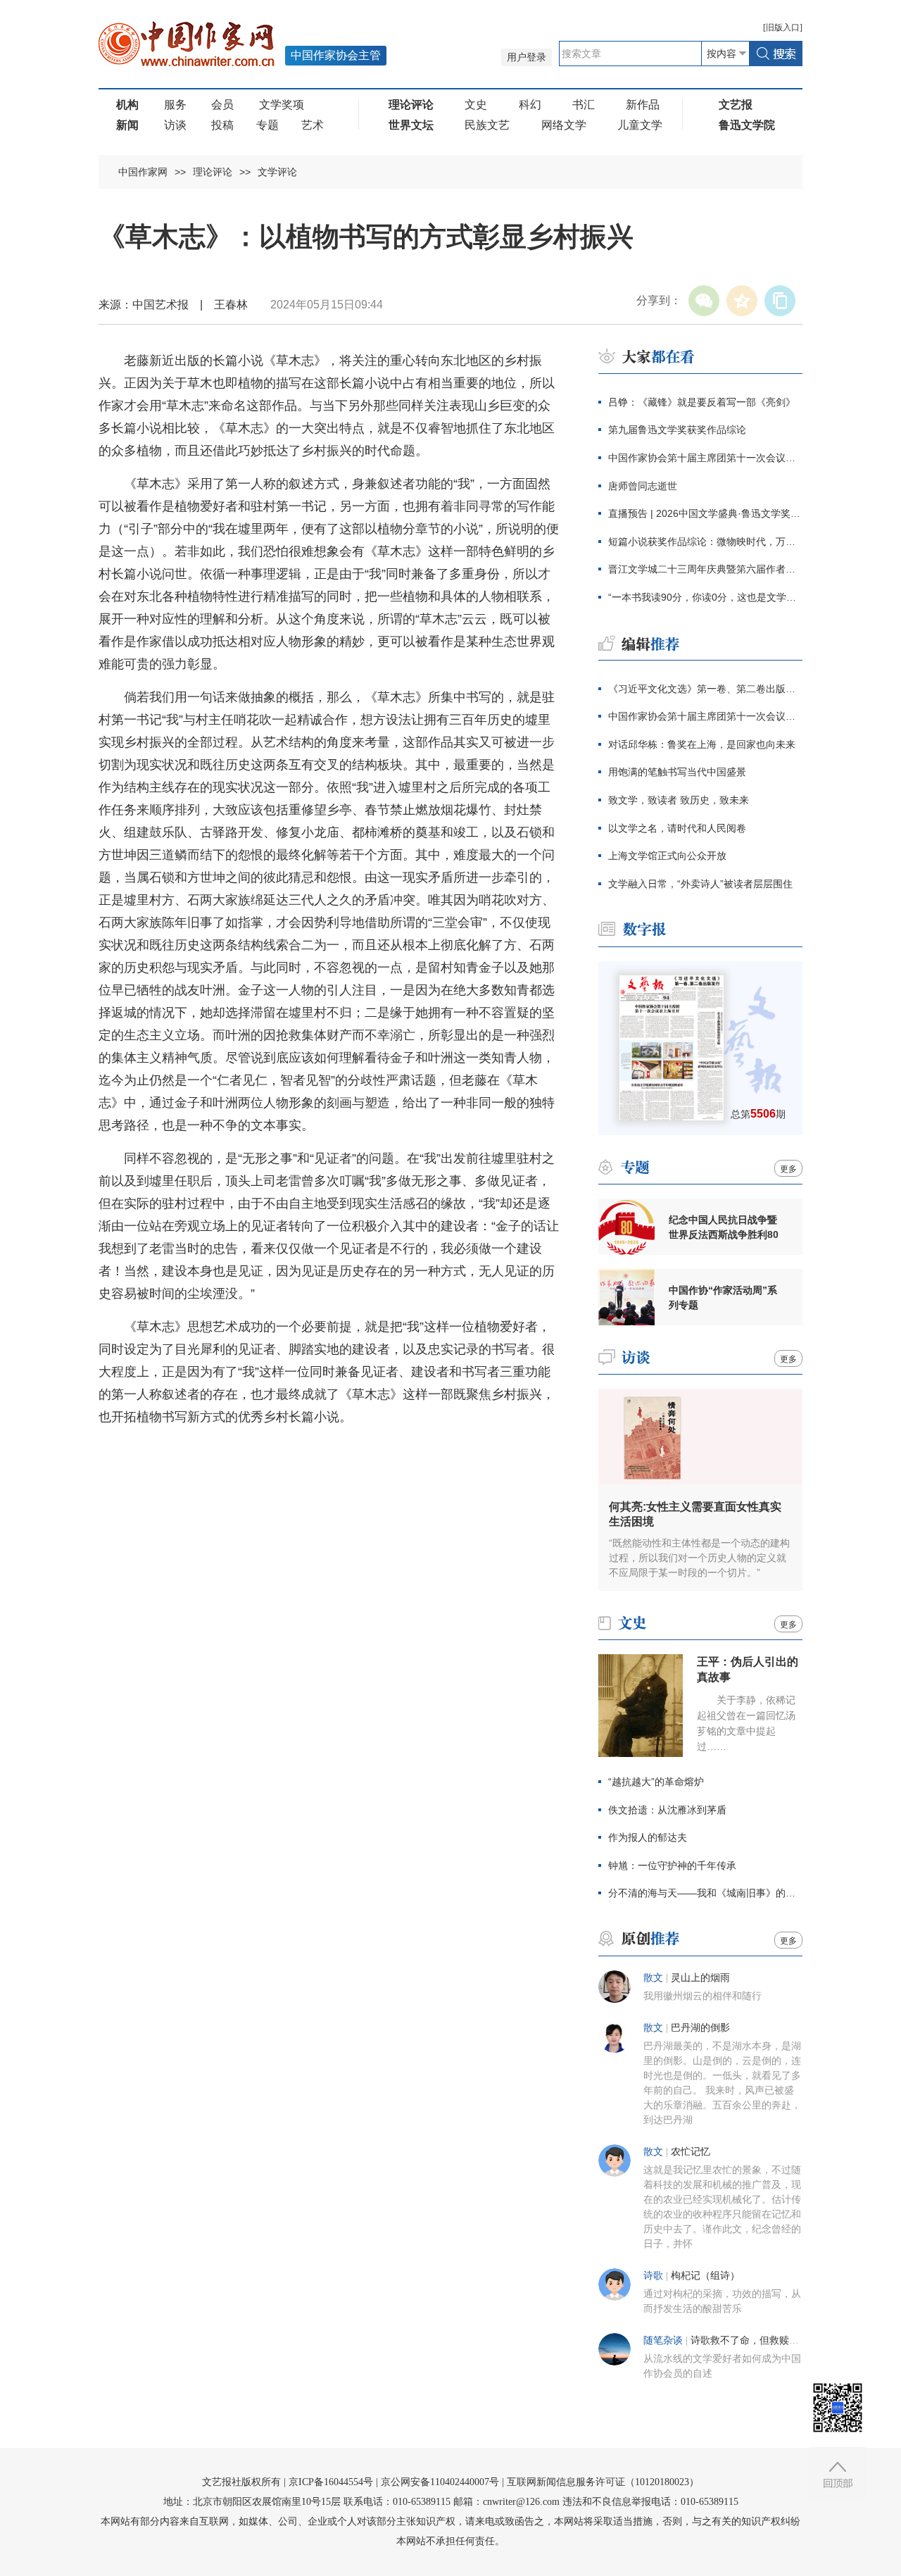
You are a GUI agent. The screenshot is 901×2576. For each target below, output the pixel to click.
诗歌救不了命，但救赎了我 (750, 2340)
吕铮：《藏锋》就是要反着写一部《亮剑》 (702, 402)
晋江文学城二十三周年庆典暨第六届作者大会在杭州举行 (705, 569)
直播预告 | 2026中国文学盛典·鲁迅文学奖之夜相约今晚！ (705, 513)
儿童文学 (640, 125)
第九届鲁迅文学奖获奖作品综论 (677, 430)
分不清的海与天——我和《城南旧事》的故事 (705, 1893)
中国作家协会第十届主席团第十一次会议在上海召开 (705, 458)
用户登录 (527, 57)
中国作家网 (143, 172)
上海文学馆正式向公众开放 (667, 856)
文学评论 (277, 172)
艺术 (313, 125)
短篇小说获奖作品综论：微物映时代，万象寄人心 (705, 542)
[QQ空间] (742, 301)
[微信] (704, 301)
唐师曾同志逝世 (643, 486)
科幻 (530, 105)
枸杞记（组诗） (705, 2276)
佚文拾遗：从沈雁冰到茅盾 (667, 1810)
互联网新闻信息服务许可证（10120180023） (603, 2482)
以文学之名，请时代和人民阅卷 (677, 828)
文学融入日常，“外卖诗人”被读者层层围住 (700, 884)
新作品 (643, 105)
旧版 (783, 27)
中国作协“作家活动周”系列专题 (723, 1298)
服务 (175, 105)
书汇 (584, 105)
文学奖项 (282, 105)
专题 (267, 125)
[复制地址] (780, 301)
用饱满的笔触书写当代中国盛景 (677, 772)
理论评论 (213, 172)
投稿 (222, 125)
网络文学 (564, 125)
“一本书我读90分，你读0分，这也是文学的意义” (705, 597)
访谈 (175, 125)
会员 (222, 105)
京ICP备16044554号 (331, 2482)
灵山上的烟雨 (700, 1978)
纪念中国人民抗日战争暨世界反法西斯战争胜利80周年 (724, 1227)
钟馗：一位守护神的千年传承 (672, 1865)
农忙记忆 (691, 2152)
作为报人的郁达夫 (648, 1837)
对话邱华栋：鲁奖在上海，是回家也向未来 (702, 744)
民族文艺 (487, 125)
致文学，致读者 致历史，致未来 (679, 800)
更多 (788, 1169)
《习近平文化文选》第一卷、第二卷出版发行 (705, 689)
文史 (476, 105)
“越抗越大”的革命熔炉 (656, 1782)
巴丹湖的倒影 (700, 2028)
